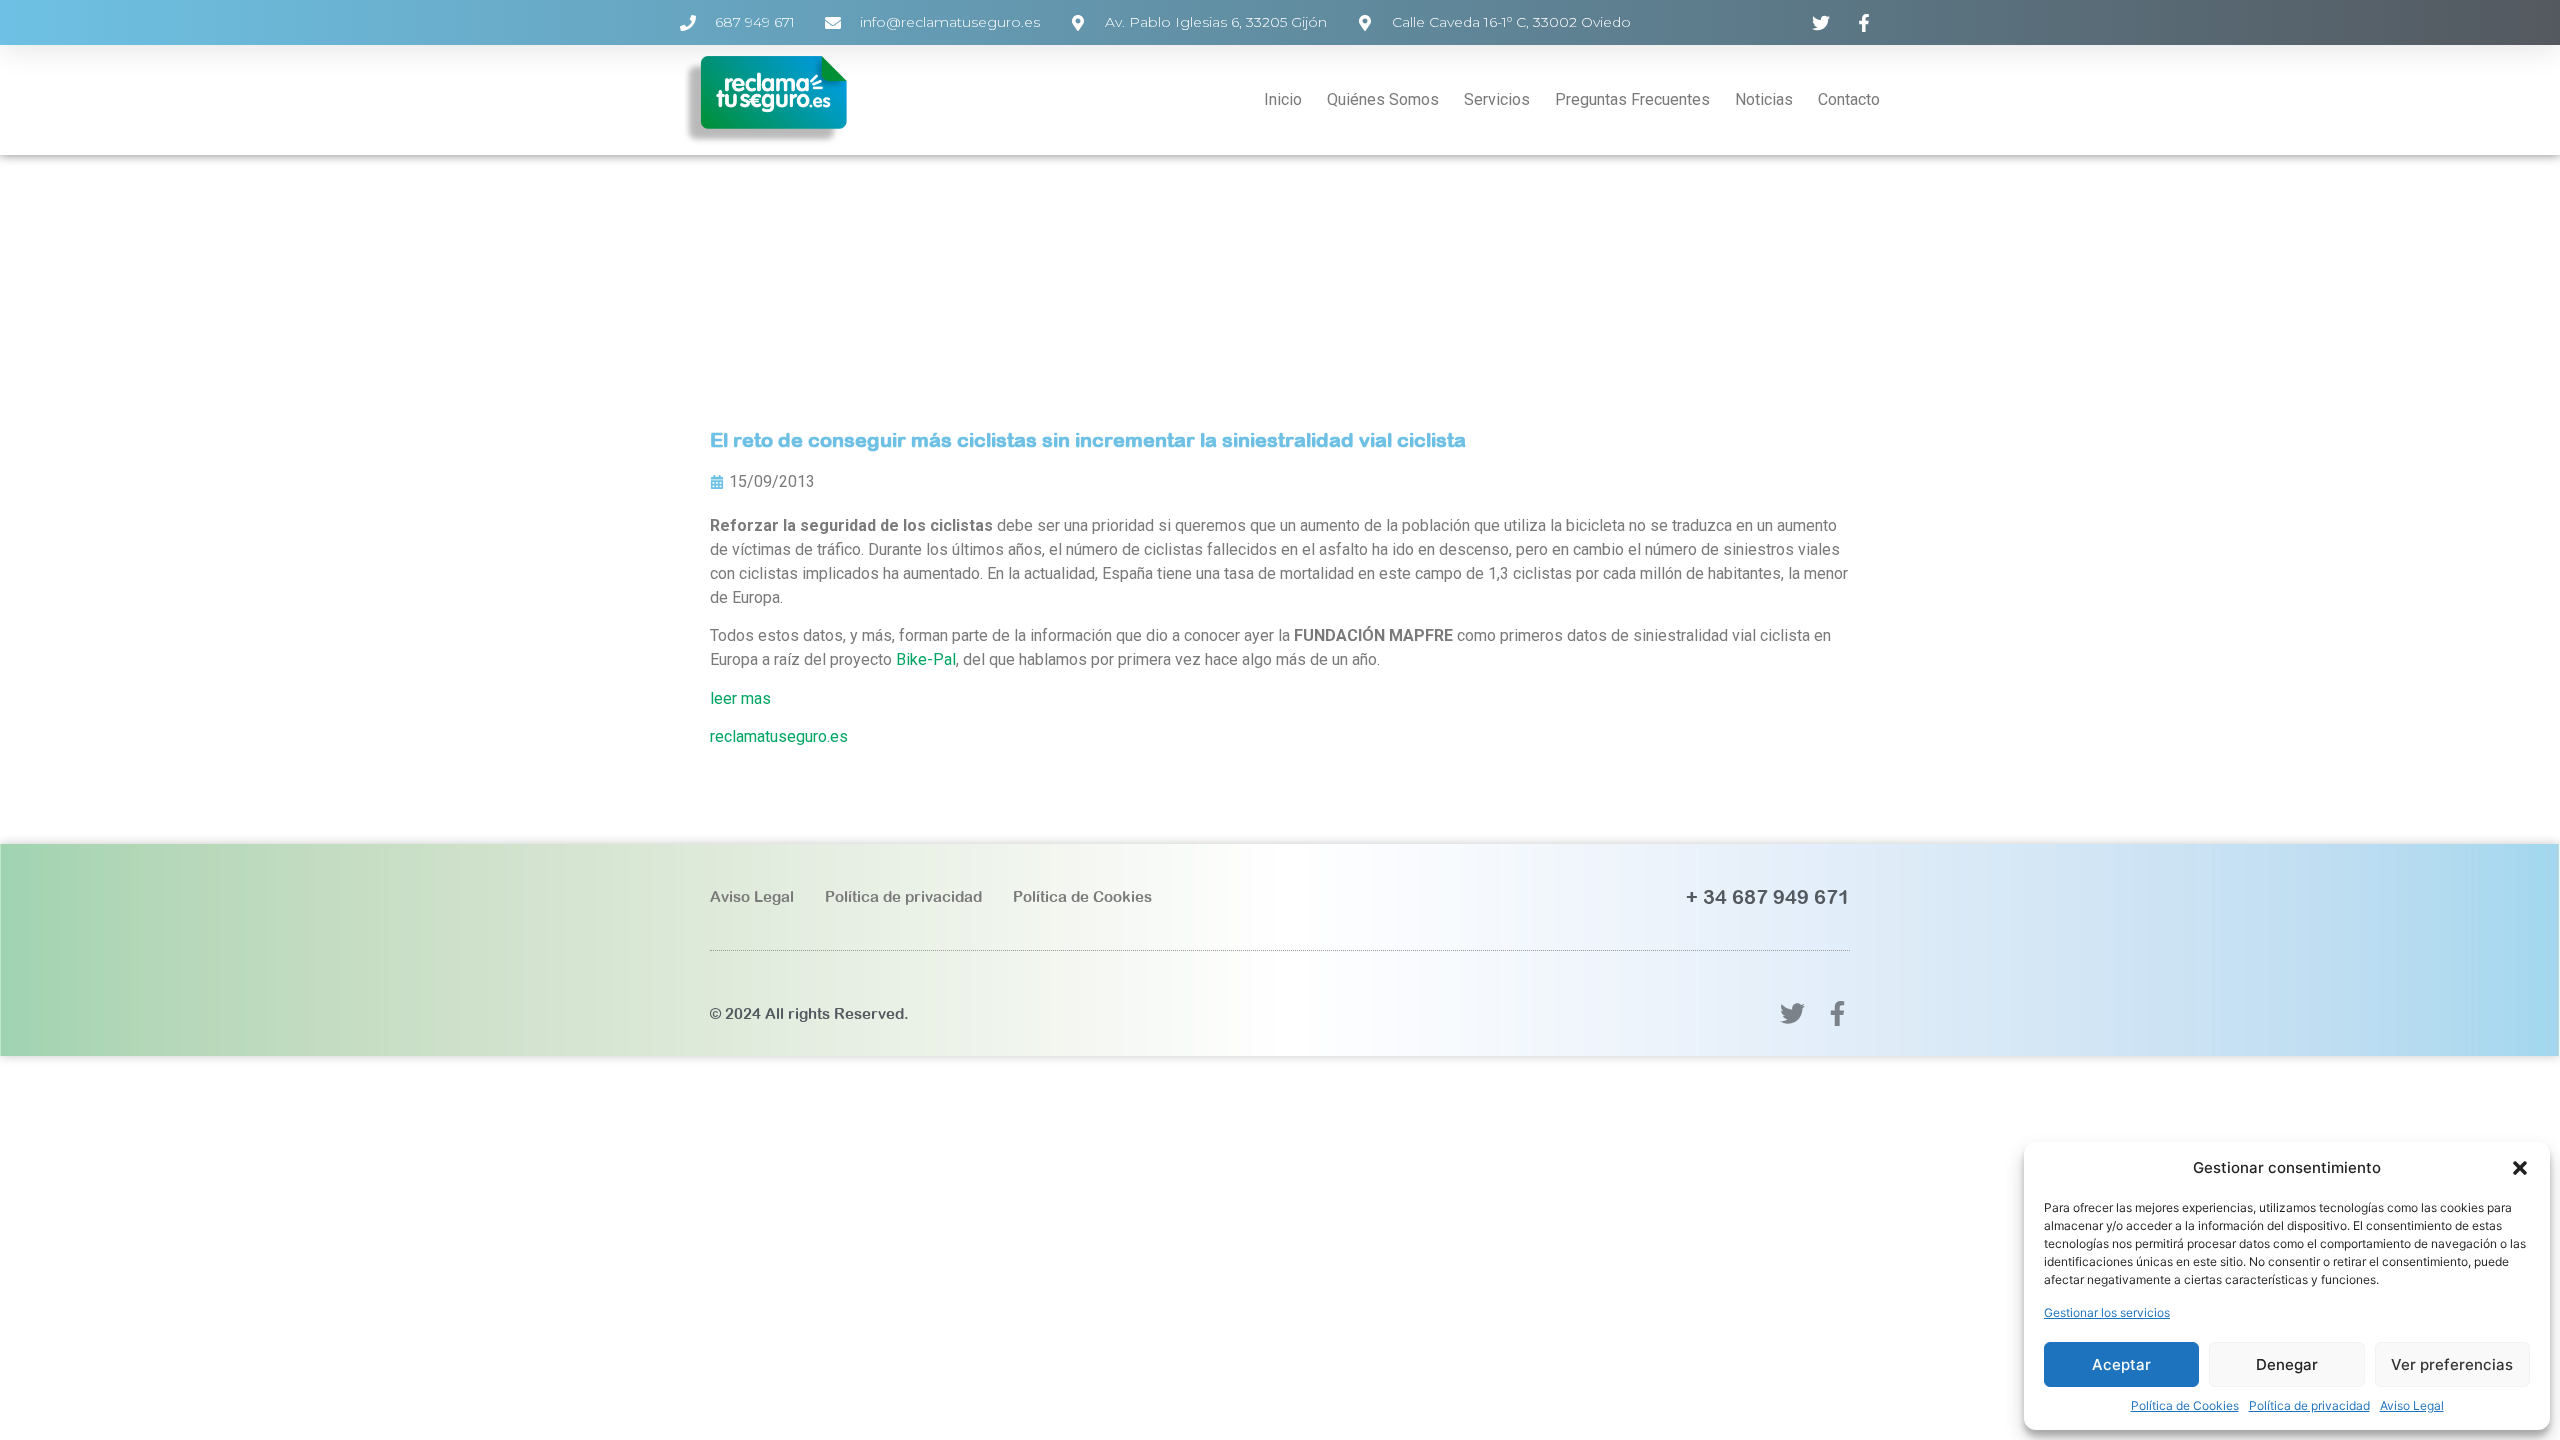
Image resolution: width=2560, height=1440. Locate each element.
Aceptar (2121, 1364)
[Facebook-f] (1837, 1013)
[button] (2520, 1168)
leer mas (740, 698)
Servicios (1497, 99)
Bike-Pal (926, 659)
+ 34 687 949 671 (1768, 896)
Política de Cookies (2185, 1405)
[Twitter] (1792, 1013)
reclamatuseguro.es (779, 736)
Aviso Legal (2412, 1405)
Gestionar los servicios (2107, 1312)
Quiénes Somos (1383, 99)
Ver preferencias (2452, 1364)
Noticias (1764, 99)
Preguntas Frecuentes (1632, 99)
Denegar (2287, 1364)
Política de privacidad (2309, 1405)
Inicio (1283, 99)
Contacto (1849, 99)
